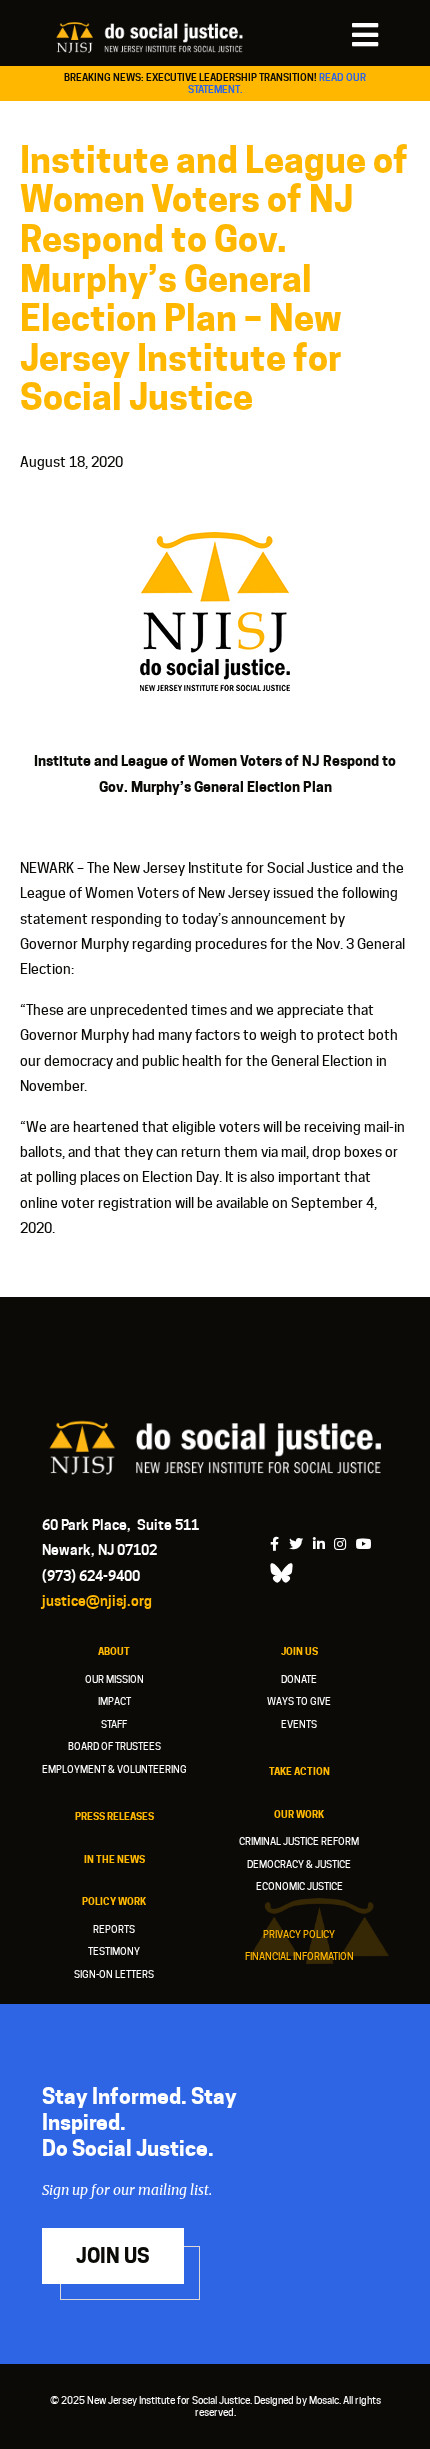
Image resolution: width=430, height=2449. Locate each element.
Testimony (114, 1951)
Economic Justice (299, 1886)
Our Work (299, 1814)
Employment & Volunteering (114, 1769)
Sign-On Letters (114, 1974)
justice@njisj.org (97, 1600)
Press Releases (114, 1816)
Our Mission (114, 1679)
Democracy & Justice (299, 1864)
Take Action (299, 1771)
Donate (299, 1679)
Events (299, 1724)
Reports (114, 1929)
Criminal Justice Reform (299, 1841)
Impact (114, 1701)
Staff (114, 1724)
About (114, 1651)
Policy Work (114, 1901)
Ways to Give (299, 1701)
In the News (114, 1859)
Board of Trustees (114, 1746)
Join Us (299, 1651)
